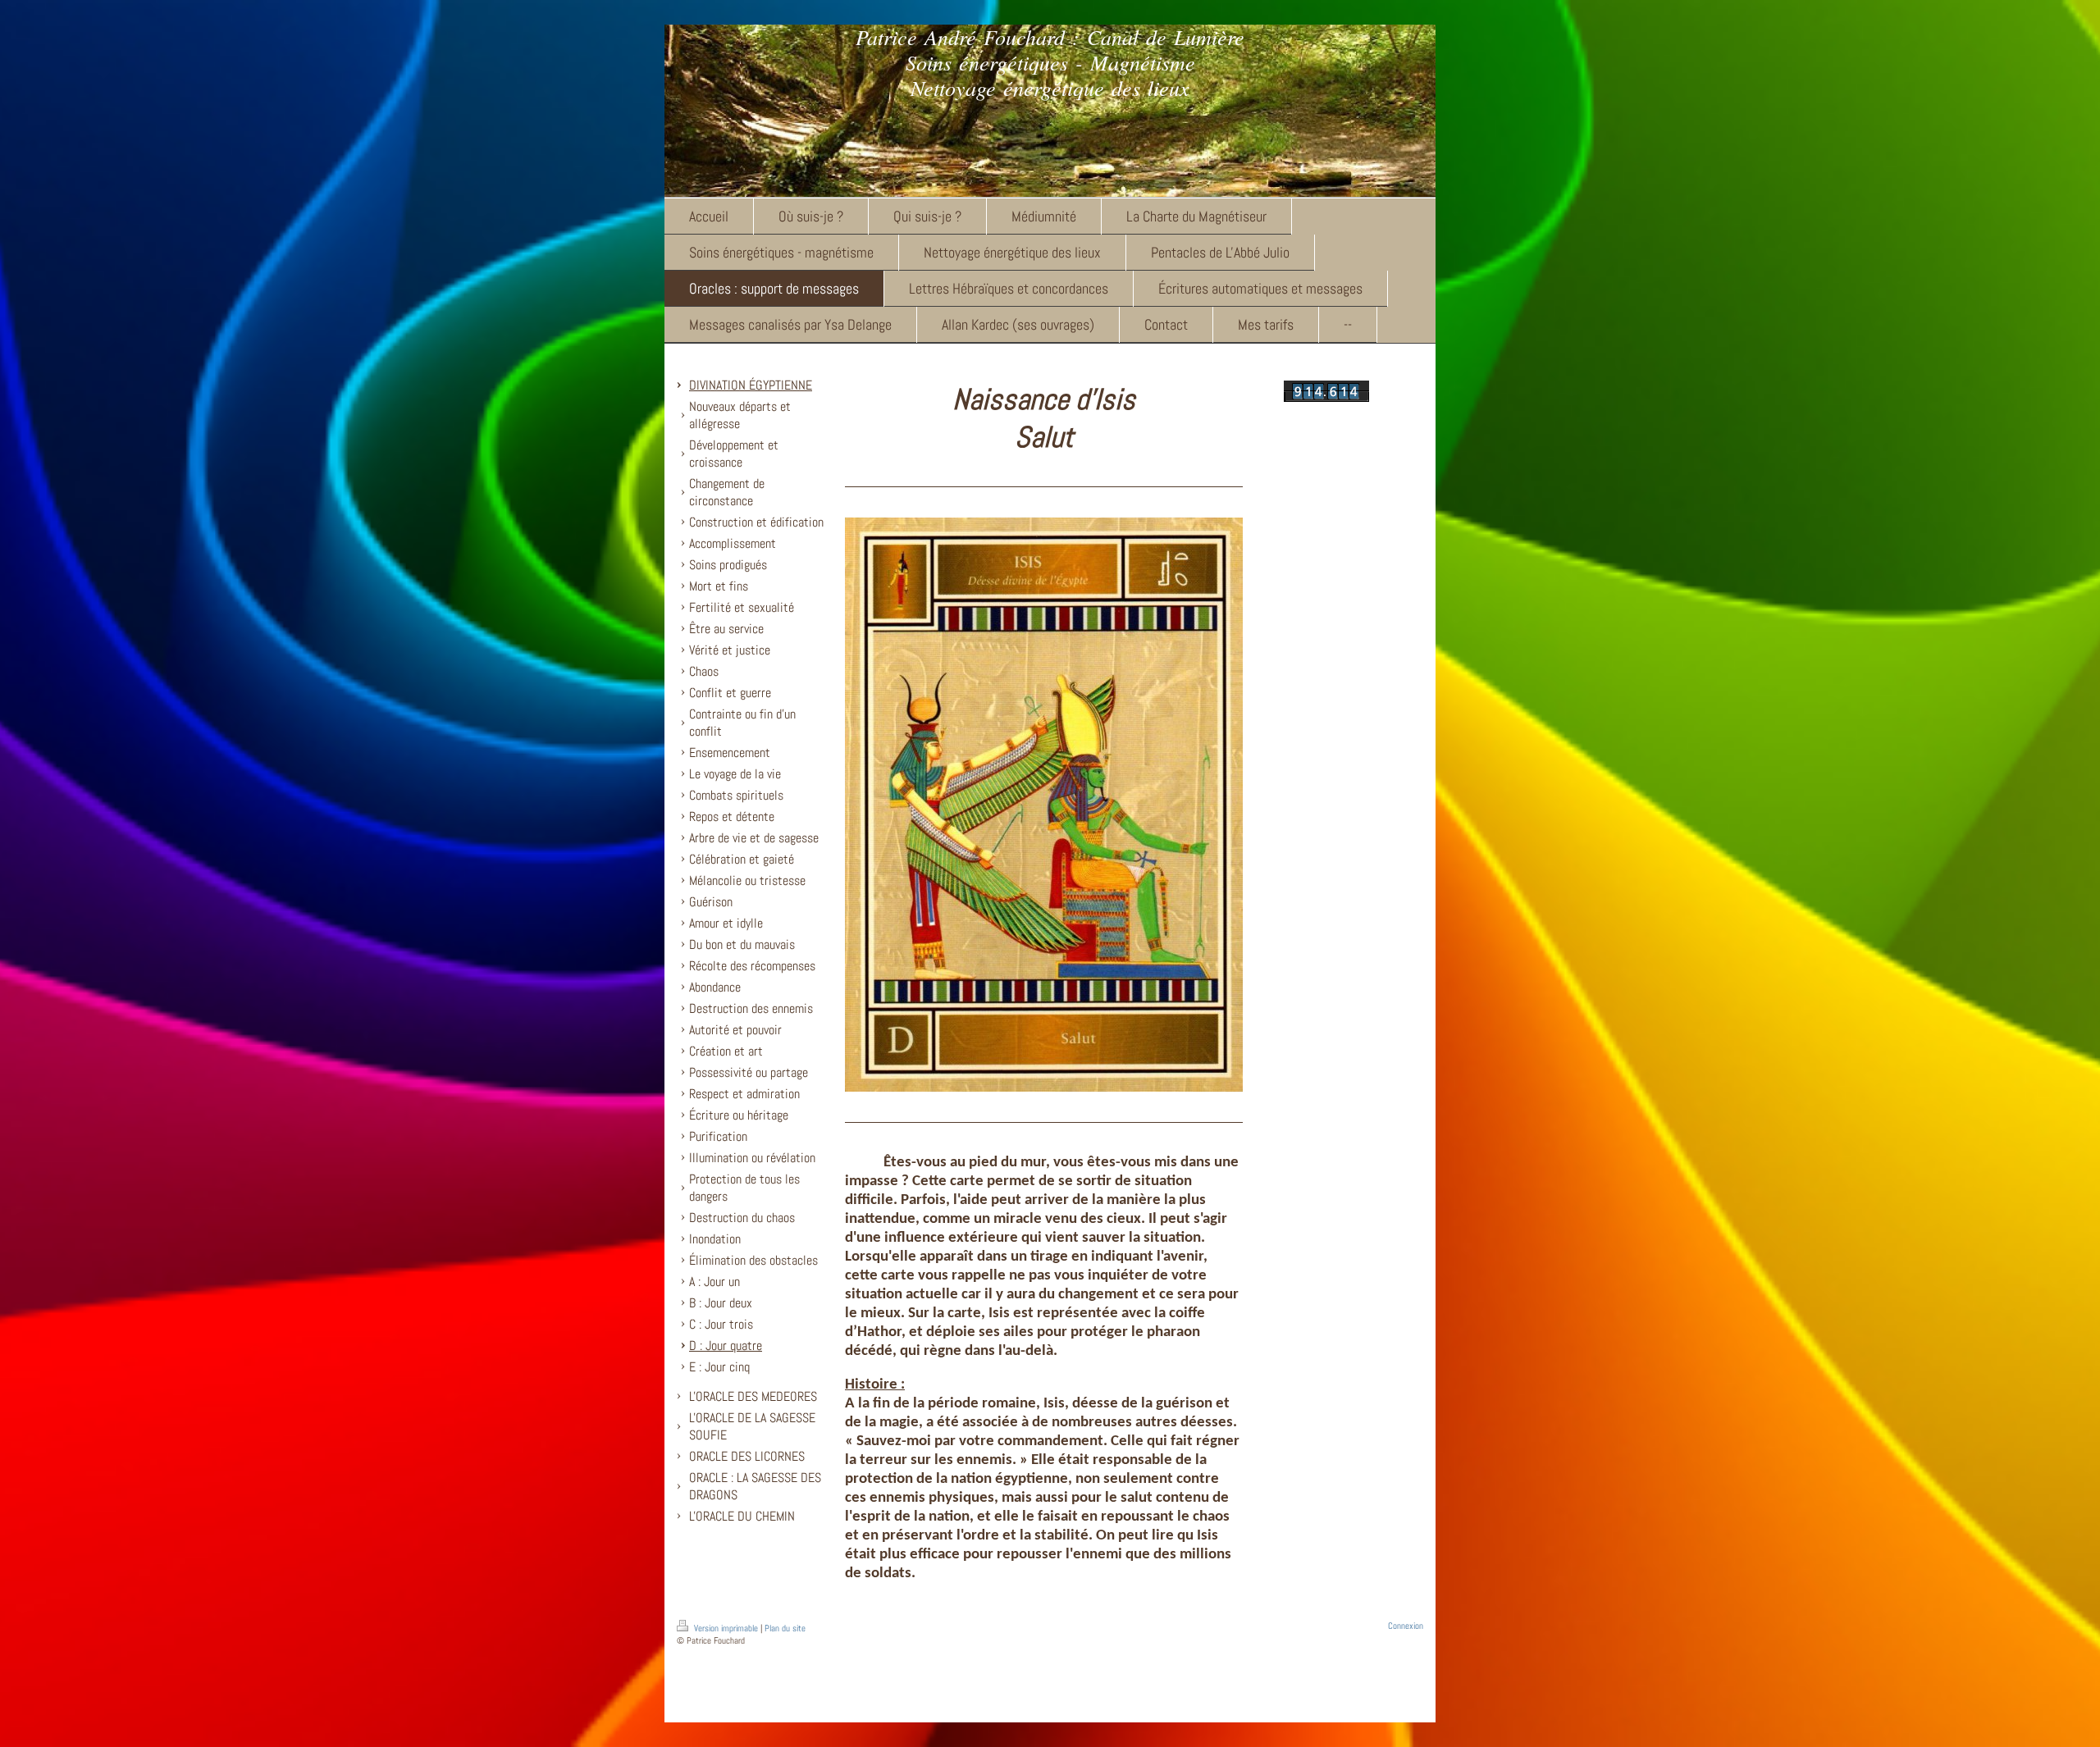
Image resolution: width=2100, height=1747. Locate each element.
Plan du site (785, 1628)
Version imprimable (726, 1628)
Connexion (1406, 1626)
